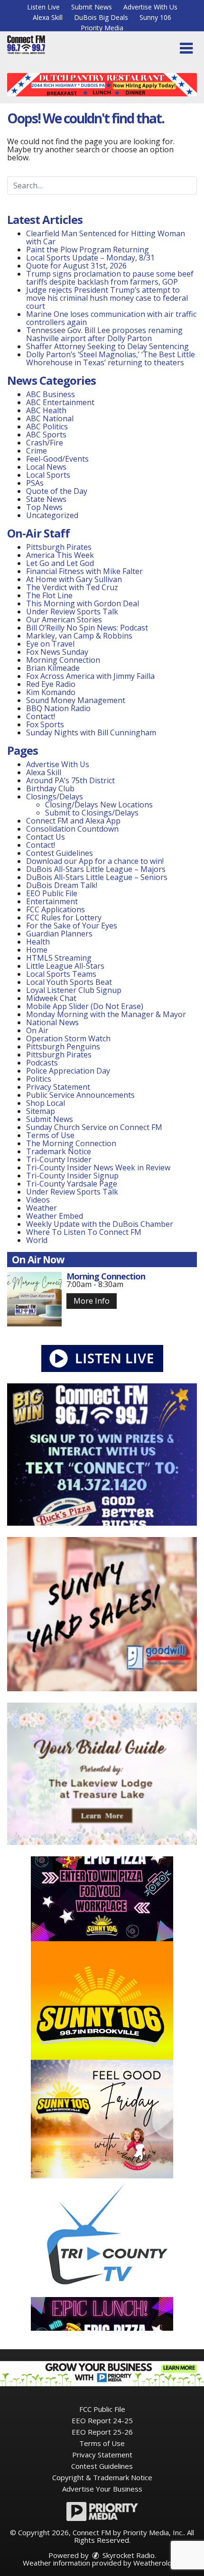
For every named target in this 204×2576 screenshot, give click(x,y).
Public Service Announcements (80, 1095)
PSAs (35, 483)
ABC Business (51, 394)
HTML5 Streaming (59, 958)
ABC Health (46, 410)
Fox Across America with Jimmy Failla (90, 676)
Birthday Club (50, 788)
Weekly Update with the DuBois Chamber (100, 1224)
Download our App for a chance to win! (95, 861)
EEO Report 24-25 (102, 2420)
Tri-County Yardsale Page (72, 1184)
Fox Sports (45, 724)
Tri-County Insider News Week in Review (98, 1168)
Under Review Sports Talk (72, 612)
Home (37, 950)
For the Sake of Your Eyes (72, 926)
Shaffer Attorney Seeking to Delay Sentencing (108, 346)
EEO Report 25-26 (102, 2432)
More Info (92, 1301)
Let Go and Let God (60, 563)
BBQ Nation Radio (58, 708)
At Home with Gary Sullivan (74, 579)
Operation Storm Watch (68, 1038)
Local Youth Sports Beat (69, 982)
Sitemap (41, 1111)
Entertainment (52, 901)
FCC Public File (102, 2409)
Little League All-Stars (65, 966)
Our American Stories (64, 620)
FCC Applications (56, 909)
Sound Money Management (76, 700)
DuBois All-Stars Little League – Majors (96, 869)
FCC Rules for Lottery (64, 917)
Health (38, 942)
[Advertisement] (102, 85)
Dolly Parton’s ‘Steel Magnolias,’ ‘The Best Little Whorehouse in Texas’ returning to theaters (111, 358)
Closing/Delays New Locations (99, 805)
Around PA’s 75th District (70, 780)
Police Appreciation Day (68, 1071)
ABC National (50, 418)
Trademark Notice (59, 1151)
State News (46, 499)
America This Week (60, 555)
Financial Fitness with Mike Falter (84, 571)
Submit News (92, 7)
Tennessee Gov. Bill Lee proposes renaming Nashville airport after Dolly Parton (104, 334)
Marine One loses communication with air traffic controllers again (111, 318)
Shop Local (46, 1103)
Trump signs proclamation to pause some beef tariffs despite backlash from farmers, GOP (110, 278)
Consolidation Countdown (72, 829)
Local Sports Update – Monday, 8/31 (90, 258)
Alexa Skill (48, 17)
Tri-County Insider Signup (72, 1176)
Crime (37, 451)
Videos (38, 1200)
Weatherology (157, 2563)
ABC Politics (47, 426)
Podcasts (42, 1063)
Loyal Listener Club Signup (74, 990)
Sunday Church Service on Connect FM (94, 1127)
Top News (44, 507)
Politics (39, 1079)
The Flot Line (49, 595)
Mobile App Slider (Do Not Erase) (85, 1006)
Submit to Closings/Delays (92, 813)
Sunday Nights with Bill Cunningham (91, 732)
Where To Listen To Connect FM (84, 1232)
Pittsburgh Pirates (59, 547)
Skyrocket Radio (128, 2555)
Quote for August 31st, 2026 (76, 266)
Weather (42, 1208)
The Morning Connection (71, 1143)
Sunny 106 (155, 17)
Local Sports (48, 475)
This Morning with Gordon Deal (83, 603)
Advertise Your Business (102, 2489)
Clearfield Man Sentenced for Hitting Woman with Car (106, 237)
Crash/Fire (45, 443)
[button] (186, 48)
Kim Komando (51, 692)
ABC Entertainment (60, 402)
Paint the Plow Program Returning (88, 250)
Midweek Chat (51, 998)
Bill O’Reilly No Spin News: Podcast (87, 628)
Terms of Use (50, 1135)
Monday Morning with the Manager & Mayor (106, 1014)
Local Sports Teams (61, 974)
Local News (46, 467)
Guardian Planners (59, 934)
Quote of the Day (57, 491)
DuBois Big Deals (101, 17)
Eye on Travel (50, 644)
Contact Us (46, 837)
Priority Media (102, 28)
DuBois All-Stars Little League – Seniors (97, 877)
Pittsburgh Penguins (63, 1047)
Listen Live (43, 7)
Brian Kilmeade (53, 668)
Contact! (41, 716)
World (37, 1240)
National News (52, 1022)
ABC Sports (46, 435)
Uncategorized (52, 515)
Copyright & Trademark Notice (102, 2477)
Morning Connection (63, 660)
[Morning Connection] (34, 1299)
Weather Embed (55, 1216)
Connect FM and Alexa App (73, 821)
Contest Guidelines (60, 853)
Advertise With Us (150, 7)
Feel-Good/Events (57, 459)
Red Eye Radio (51, 684)
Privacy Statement (58, 1087)
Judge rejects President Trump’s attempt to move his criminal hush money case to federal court (107, 298)
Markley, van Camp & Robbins (79, 636)
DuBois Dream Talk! (62, 885)
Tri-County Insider (59, 1159)
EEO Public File (52, 893)
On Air (37, 1030)
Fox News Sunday (57, 652)
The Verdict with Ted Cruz (72, 587)
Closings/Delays (55, 797)
